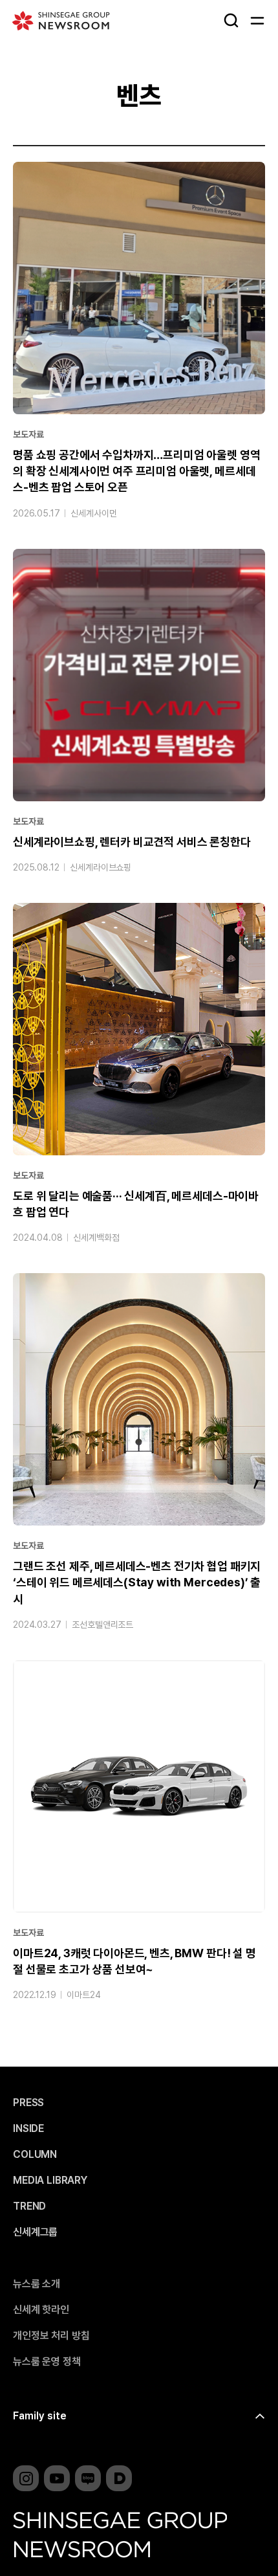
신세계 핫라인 (41, 2310)
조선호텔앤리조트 (102, 1625)
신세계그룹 (35, 2232)
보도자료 (28, 434)
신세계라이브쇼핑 (101, 867)
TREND (29, 2206)
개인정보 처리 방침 (51, 2336)
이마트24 (83, 1995)
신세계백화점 (96, 1238)
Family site (40, 2416)
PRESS (28, 2103)
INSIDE (28, 2129)
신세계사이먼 (93, 513)
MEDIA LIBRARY (50, 2181)
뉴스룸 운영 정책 (47, 2362)
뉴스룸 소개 (37, 2284)
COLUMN (35, 2155)
